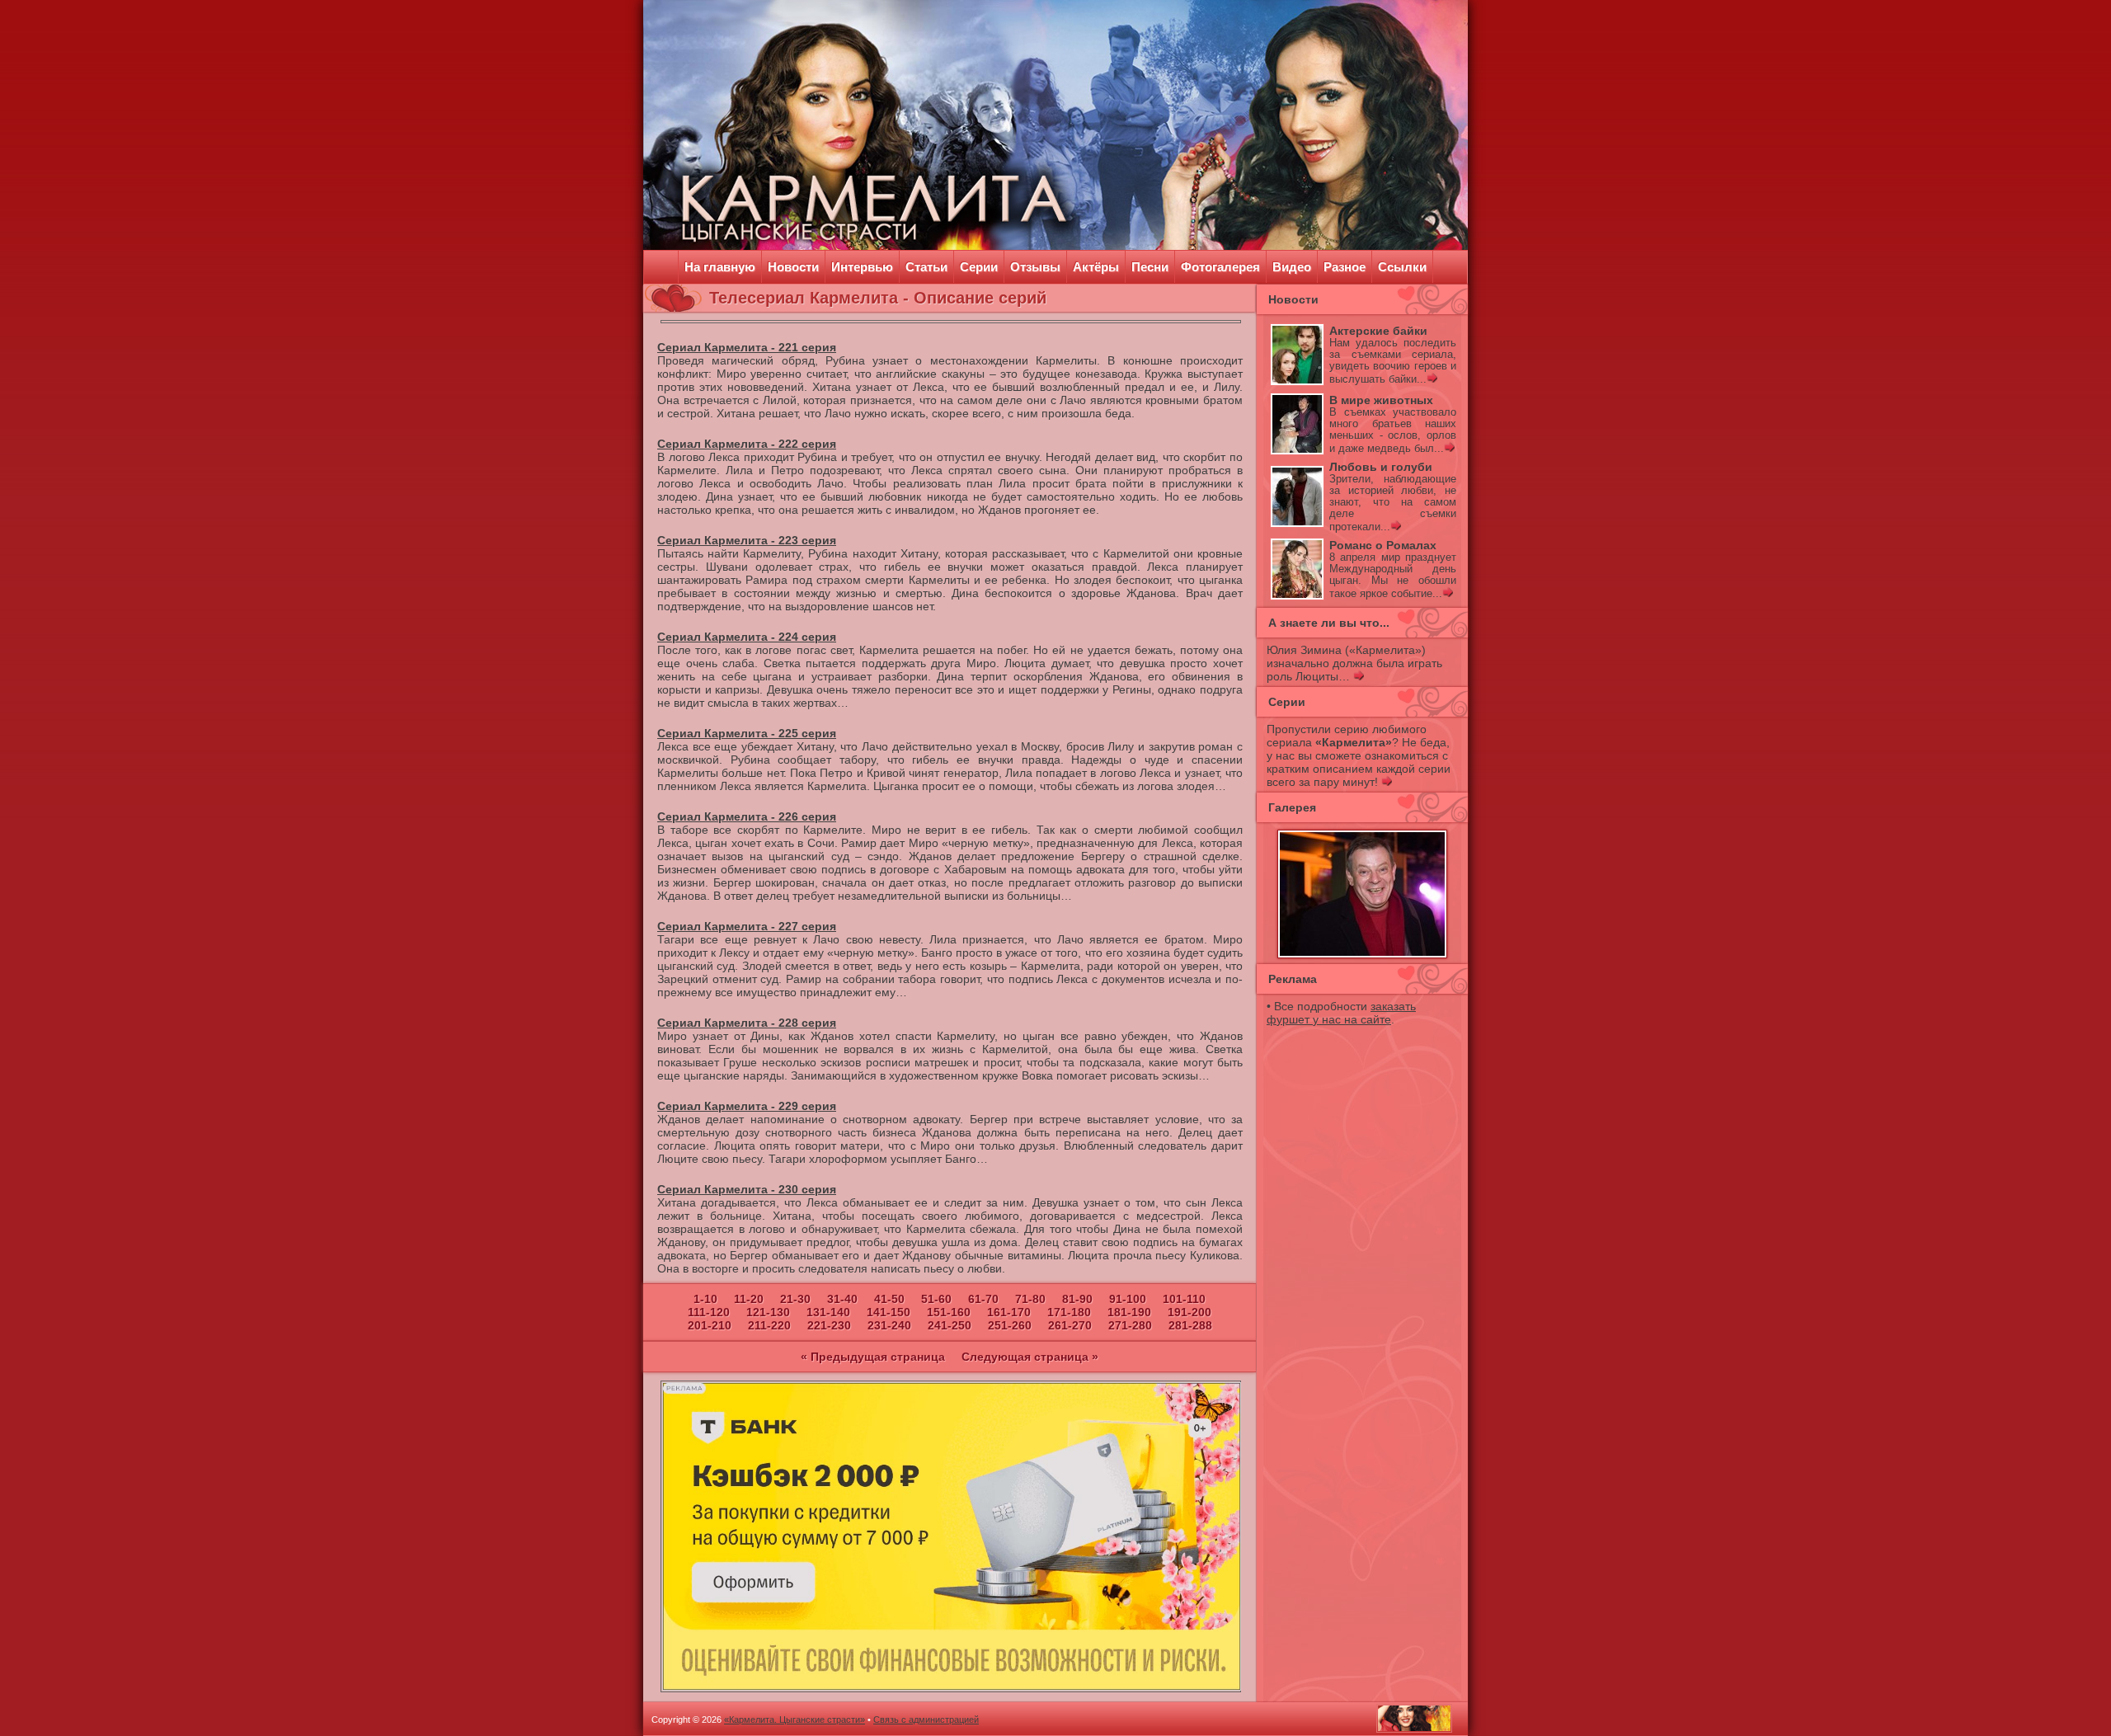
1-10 (705, 1299)
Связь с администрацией (926, 1720)
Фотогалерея (1220, 267)
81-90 (1077, 1299)
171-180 (1069, 1312)
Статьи (926, 267)
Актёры (1096, 267)
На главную (720, 267)
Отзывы (1035, 267)
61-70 (983, 1299)
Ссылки (1402, 267)
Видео (1292, 267)
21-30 (795, 1299)
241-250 (950, 1325)
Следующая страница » (1030, 1357)
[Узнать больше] (1432, 379)
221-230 (829, 1325)
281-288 (1190, 1325)
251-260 (1010, 1325)
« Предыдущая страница (873, 1357)
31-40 (842, 1299)
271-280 (1130, 1325)
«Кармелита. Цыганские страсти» (795, 1720)
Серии (979, 267)
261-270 (1070, 1325)
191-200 (1189, 1312)
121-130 (768, 1312)
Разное (1345, 267)
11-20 (749, 1299)
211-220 (769, 1325)
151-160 (949, 1312)
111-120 (709, 1312)
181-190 (1129, 1312)
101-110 (1184, 1299)
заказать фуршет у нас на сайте (1341, 1013)
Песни (1150, 267)
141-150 (889, 1312)
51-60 (936, 1299)
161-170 (1009, 1312)
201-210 (710, 1325)
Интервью (862, 267)
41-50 (889, 1299)
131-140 (828, 1312)
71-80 (1030, 1299)
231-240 (889, 1325)
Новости (793, 267)
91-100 (1128, 1299)
